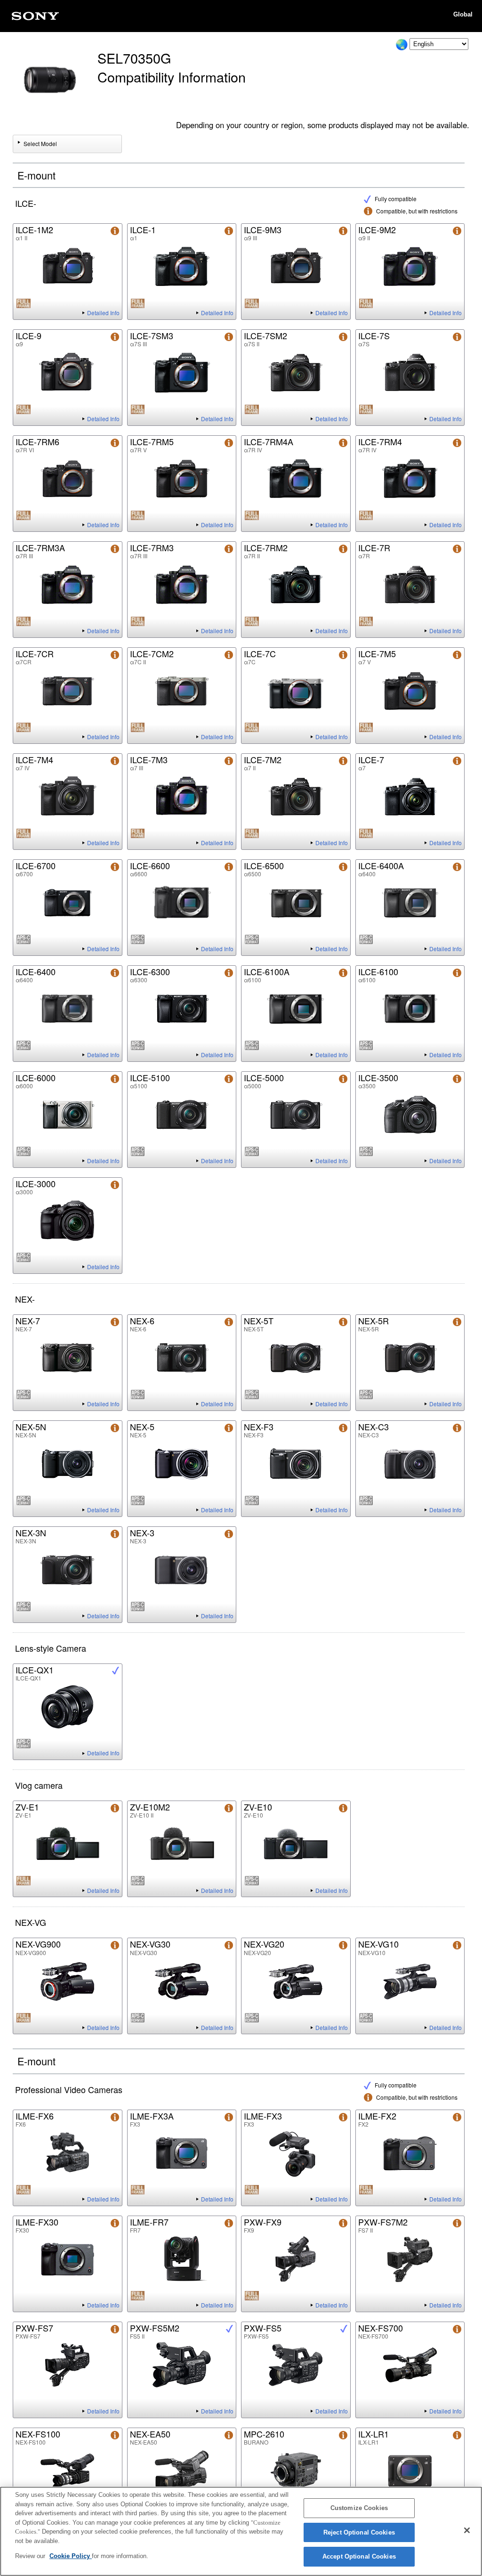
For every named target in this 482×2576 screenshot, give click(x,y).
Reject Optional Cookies (359, 2532)
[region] (241, 2531)
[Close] (467, 2530)
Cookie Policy (71, 2556)
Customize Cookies (359, 2508)
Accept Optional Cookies (359, 2556)
